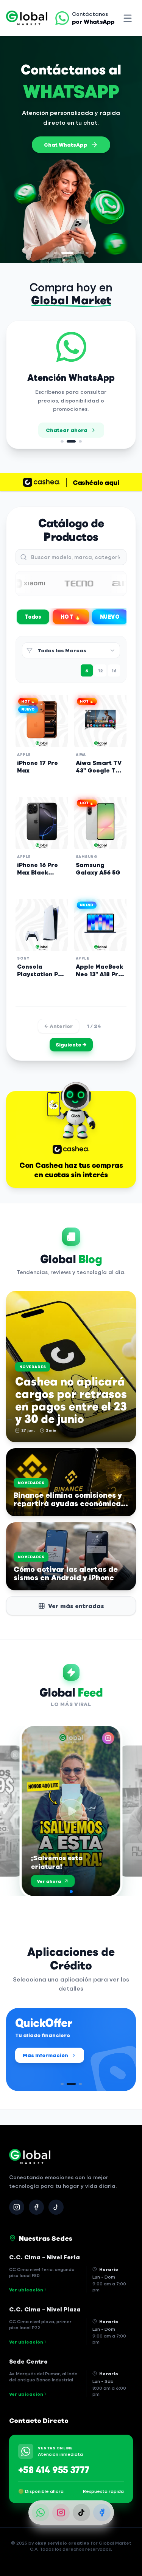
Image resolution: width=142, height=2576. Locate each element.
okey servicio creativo (62, 2543)
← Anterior (59, 1026)
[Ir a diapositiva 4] (80, 253)
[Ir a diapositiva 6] (95, 253)
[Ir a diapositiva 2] (55, 253)
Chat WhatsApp (66, 145)
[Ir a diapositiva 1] (48, 253)
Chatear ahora (67, 430)
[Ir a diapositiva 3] (67, 253)
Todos (33, 617)
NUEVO (110, 617)
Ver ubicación (26, 2290)
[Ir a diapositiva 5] (87, 253)
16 (114, 670)
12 (101, 670)
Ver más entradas (76, 1606)
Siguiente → (71, 1044)
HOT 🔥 (71, 617)
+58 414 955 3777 (54, 2469)
